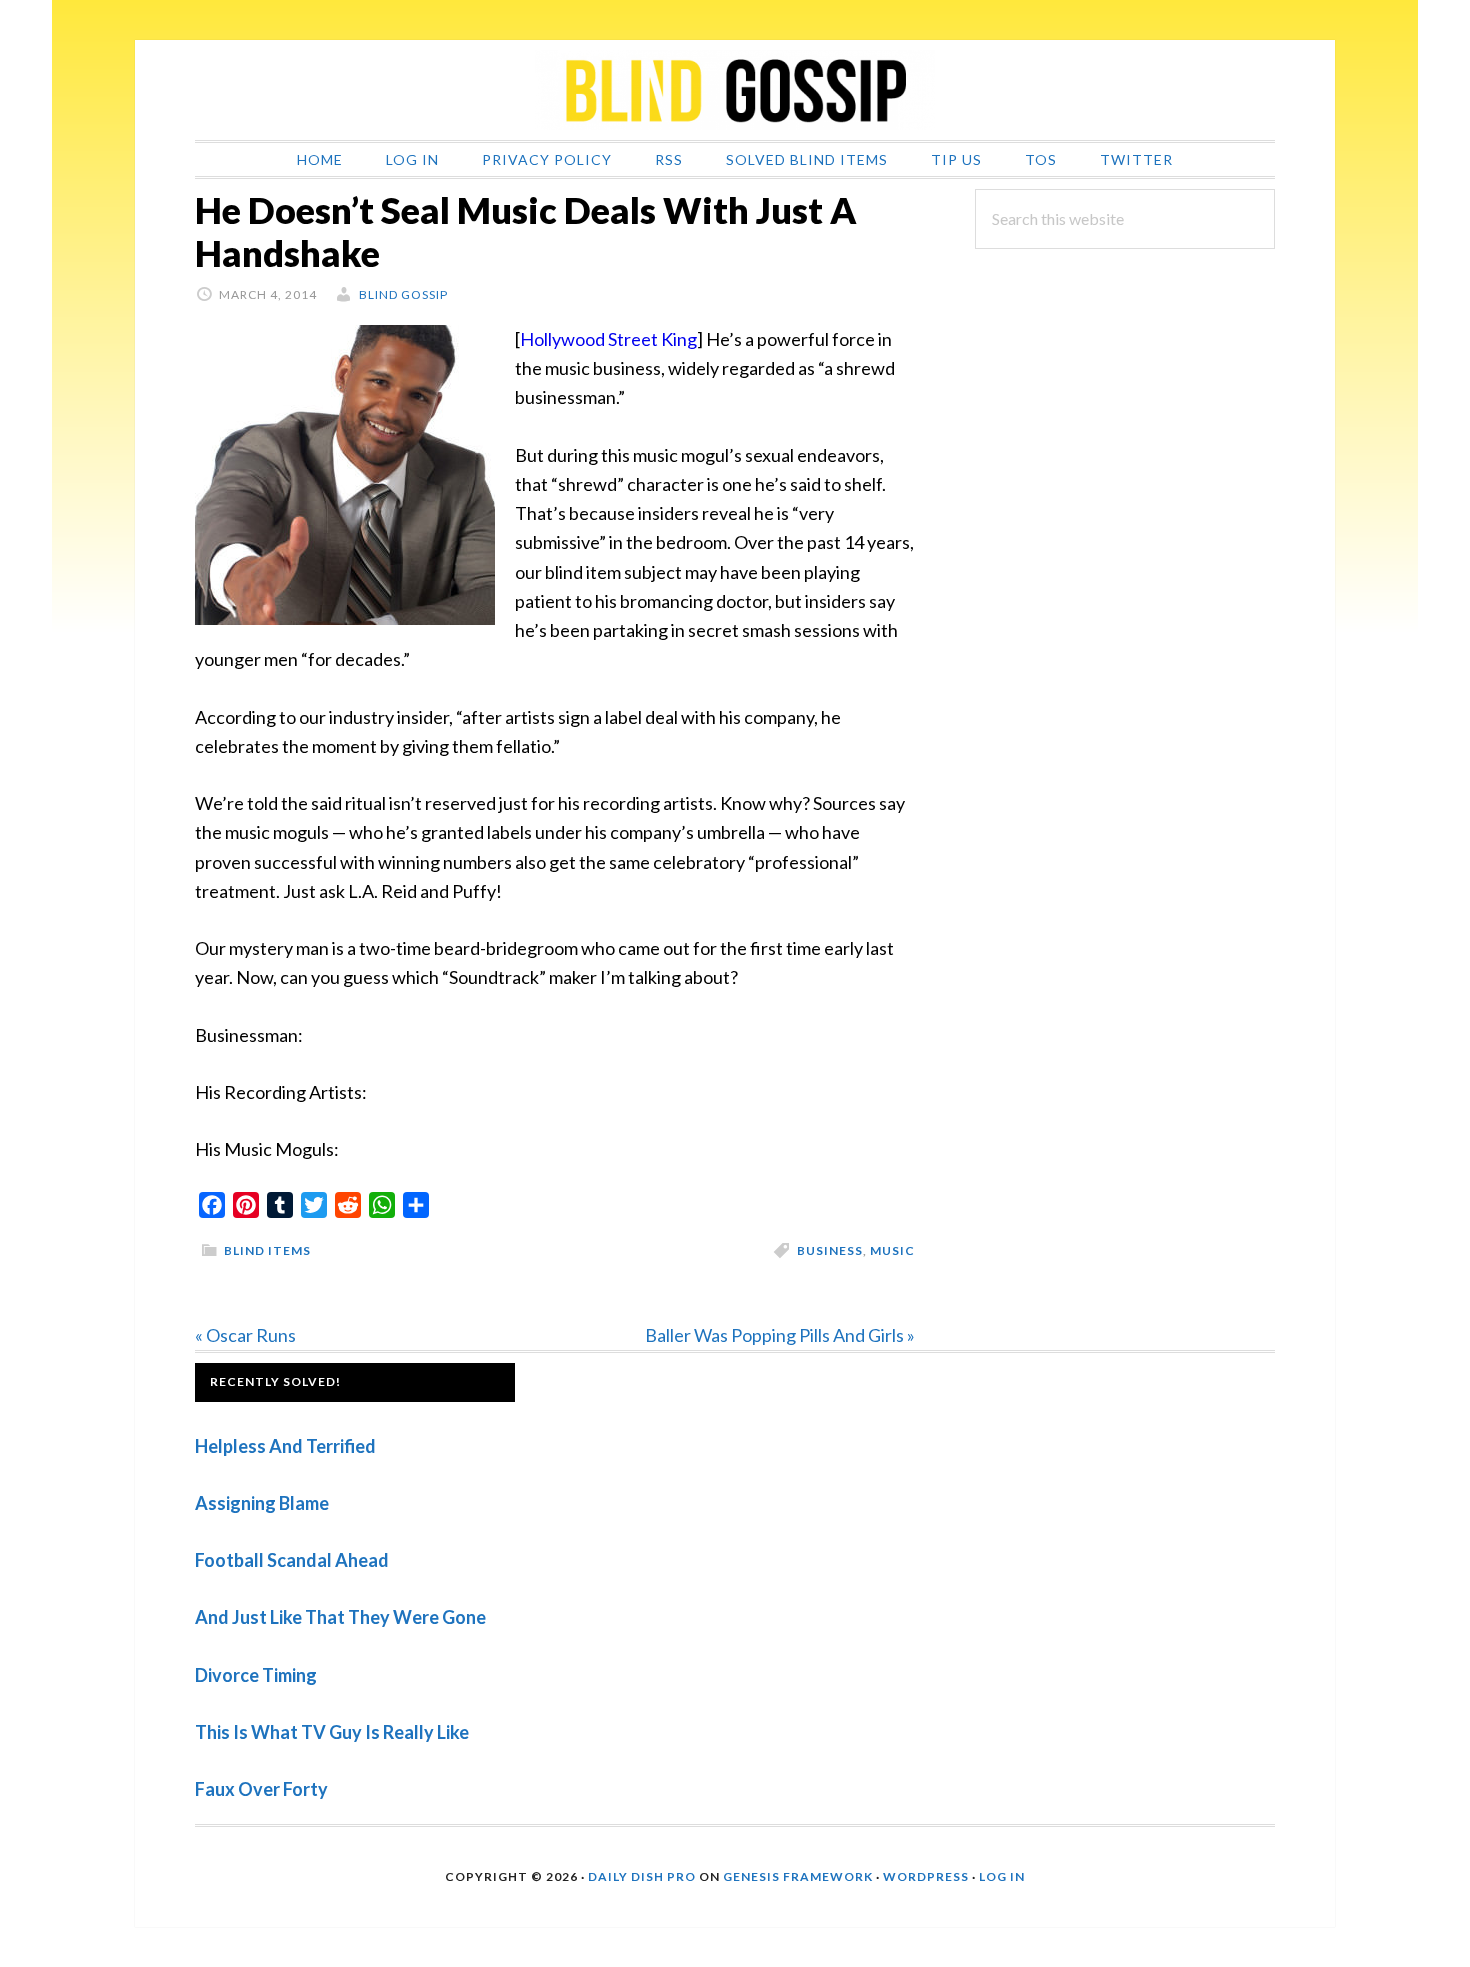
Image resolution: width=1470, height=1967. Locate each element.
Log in (1002, 1876)
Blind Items (267, 1250)
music (892, 1250)
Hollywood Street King (608, 339)
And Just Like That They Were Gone (340, 1617)
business (830, 1250)
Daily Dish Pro (642, 1876)
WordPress (926, 1876)
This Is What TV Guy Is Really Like (332, 1732)
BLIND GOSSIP (735, 90)
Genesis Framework (798, 1876)
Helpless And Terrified (285, 1446)
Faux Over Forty (261, 1789)
